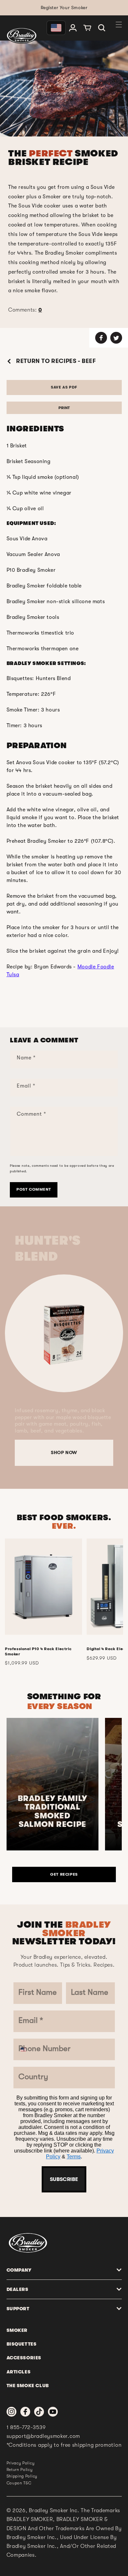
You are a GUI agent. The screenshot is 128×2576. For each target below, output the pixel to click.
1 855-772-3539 (26, 2427)
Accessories (24, 2358)
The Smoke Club (28, 2386)
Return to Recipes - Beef (55, 361)
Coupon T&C (19, 2483)
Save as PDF (64, 387)
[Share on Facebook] (101, 338)
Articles (19, 2372)
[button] (102, 28)
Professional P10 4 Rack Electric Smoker (38, 1651)
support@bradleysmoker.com (43, 2436)
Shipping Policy (22, 2476)
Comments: (25, 310)
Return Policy (20, 2470)
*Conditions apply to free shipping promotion (64, 2445)
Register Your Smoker (64, 8)
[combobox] (26, 2049)
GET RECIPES (64, 1874)
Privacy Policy (21, 2463)
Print (64, 408)
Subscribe (64, 2179)
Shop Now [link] (64, 1452)
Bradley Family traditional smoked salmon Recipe (53, 1811)
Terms (74, 2157)
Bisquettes (22, 2344)
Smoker (17, 2330)
